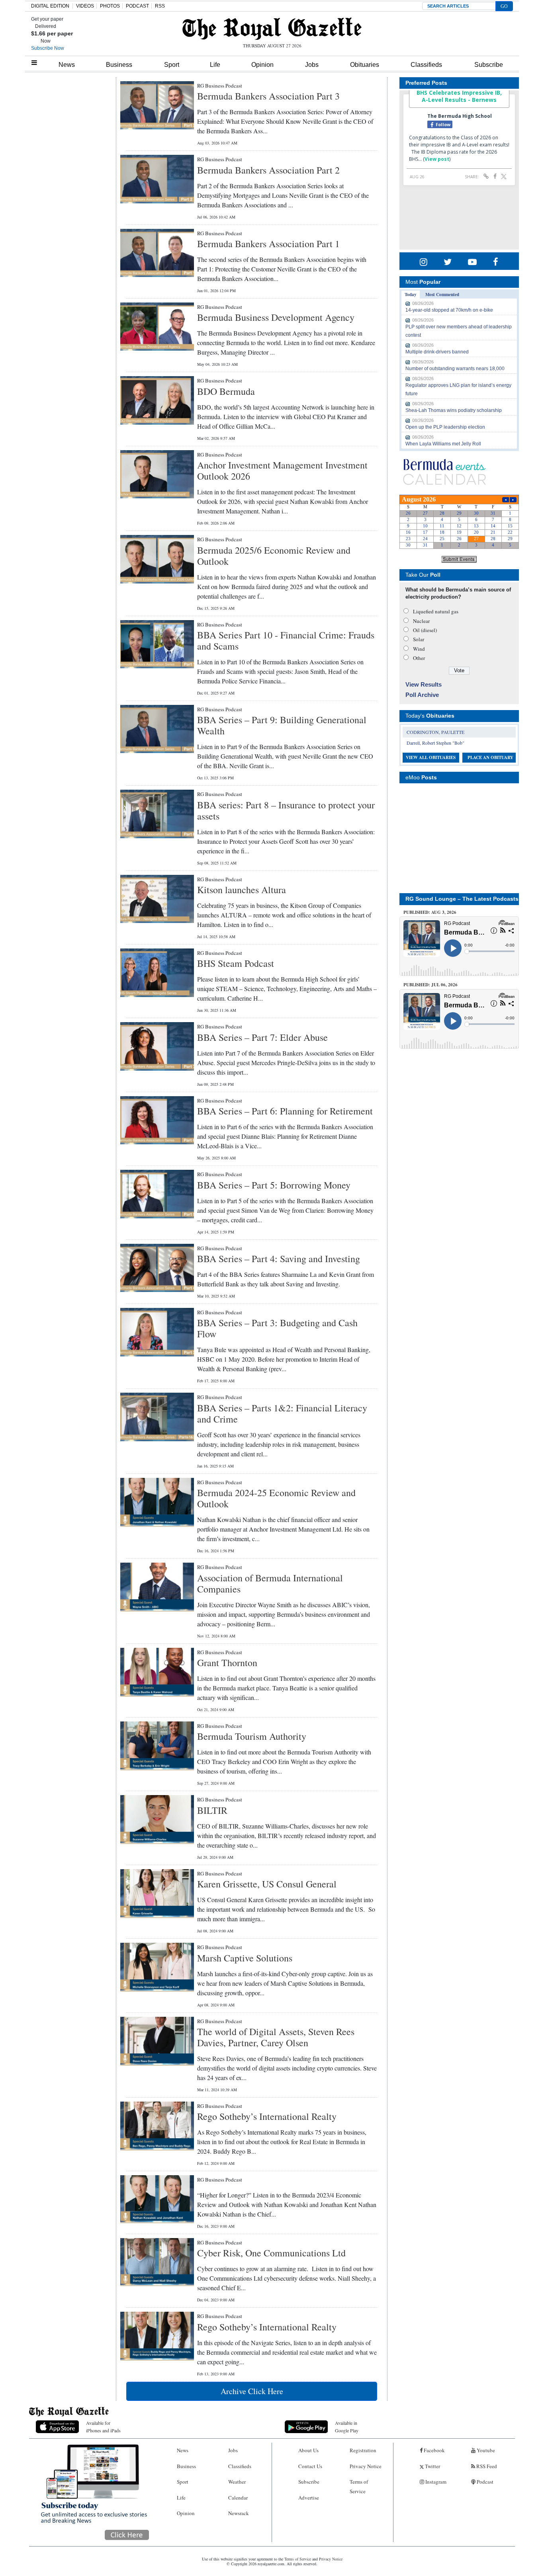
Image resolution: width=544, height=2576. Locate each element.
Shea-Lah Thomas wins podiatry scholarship (454, 410)
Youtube (485, 2450)
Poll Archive (422, 695)
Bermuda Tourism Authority (252, 1736)
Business (119, 65)
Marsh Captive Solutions (245, 1958)
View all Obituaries (431, 757)
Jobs (312, 65)
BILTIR (212, 1810)
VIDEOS (85, 6)
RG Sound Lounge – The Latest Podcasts (462, 899)
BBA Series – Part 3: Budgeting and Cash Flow (277, 1328)
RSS (160, 6)
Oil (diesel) (425, 630)
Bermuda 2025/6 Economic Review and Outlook (274, 556)
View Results (424, 684)
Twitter (432, 2466)
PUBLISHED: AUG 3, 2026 (430, 912)
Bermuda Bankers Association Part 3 (268, 96)
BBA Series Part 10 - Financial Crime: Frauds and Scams (286, 640)
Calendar (238, 2498)
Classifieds (426, 65)
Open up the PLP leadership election (445, 427)
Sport (172, 65)
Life (215, 65)
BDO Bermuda (226, 391)
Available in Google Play (347, 2427)
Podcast (484, 2482)
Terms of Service (359, 2486)
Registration (363, 2450)
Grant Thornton (227, 1663)
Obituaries (365, 65)
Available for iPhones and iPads (103, 2427)
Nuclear (421, 621)
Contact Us (310, 2466)
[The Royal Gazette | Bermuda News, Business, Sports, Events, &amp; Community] (272, 29)
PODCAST (137, 6)
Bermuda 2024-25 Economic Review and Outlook (276, 1498)
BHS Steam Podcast (236, 963)
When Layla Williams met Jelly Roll (443, 444)
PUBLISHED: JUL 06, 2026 (431, 985)
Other (419, 658)
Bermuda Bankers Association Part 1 (268, 244)
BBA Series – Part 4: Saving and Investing (279, 1259)
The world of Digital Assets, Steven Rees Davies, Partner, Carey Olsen (276, 2037)
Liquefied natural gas (436, 611)
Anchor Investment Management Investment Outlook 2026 (282, 470)
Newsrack (239, 2513)
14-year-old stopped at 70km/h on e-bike (449, 310)
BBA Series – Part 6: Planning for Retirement (285, 1111)
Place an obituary (490, 757)
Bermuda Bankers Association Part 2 (268, 170)
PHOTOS (110, 6)
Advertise (309, 2498)
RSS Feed (486, 2466)
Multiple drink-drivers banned (437, 352)
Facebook (434, 2450)
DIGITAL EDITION (50, 6)
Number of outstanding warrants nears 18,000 (455, 369)
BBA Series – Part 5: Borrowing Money (274, 1185)
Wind (419, 649)
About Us (308, 2450)
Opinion (262, 65)
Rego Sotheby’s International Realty (267, 2116)
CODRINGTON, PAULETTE (435, 732)
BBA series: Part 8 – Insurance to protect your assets (286, 810)
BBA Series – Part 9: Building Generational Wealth (282, 725)
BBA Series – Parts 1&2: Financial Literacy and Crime (282, 1413)
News (67, 65)
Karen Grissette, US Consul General (267, 1884)
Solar (419, 639)
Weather (237, 2482)
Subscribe (489, 65)
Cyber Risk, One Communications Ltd (271, 2253)
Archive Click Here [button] (252, 2391)
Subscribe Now (48, 48)
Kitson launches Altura (242, 890)
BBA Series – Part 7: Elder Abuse (262, 1037)
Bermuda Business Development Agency (276, 317)
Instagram (435, 2482)
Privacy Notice (366, 2466)
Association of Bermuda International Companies (270, 1583)
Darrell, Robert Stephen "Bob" (435, 743)
